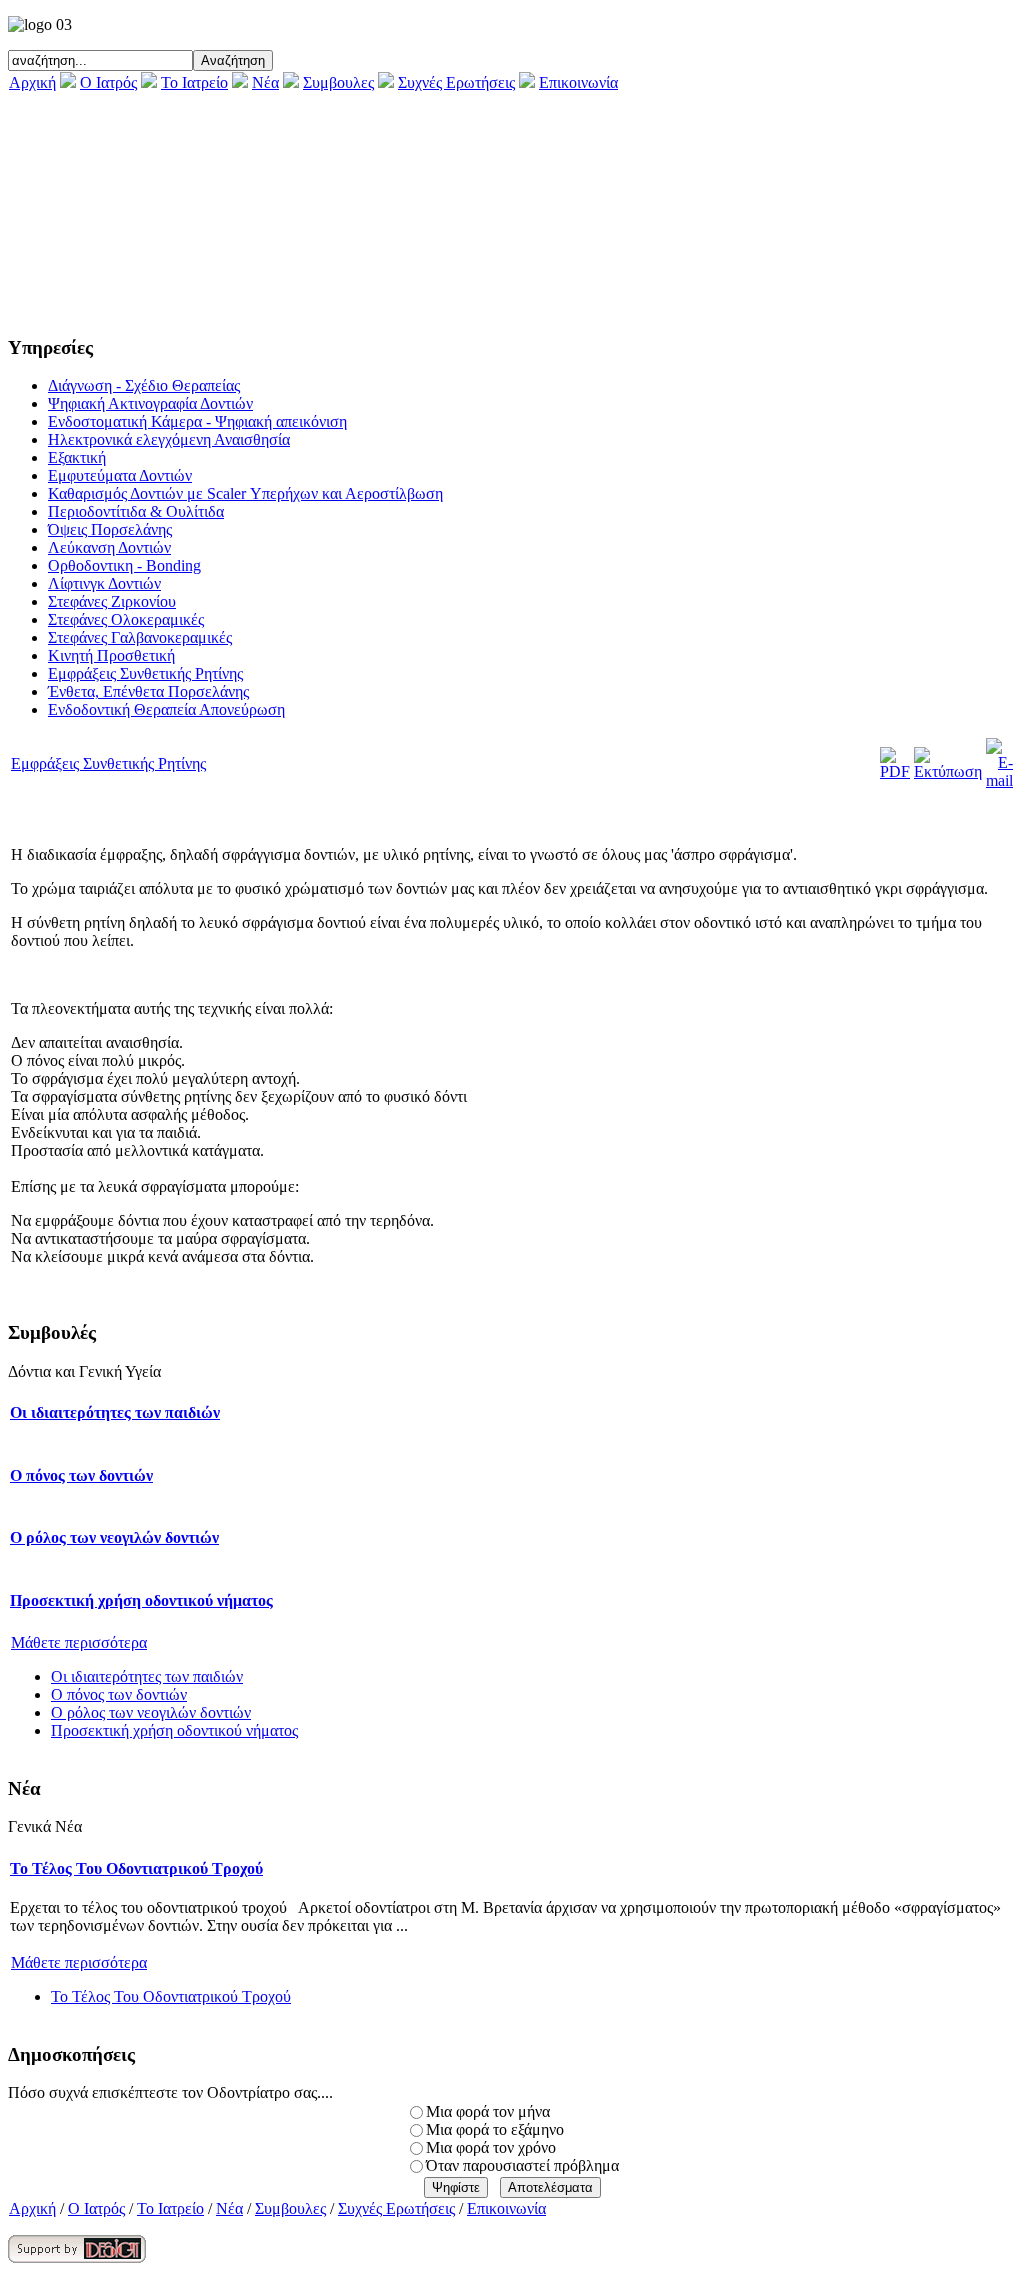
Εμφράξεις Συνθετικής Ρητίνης (108, 763)
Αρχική (32, 82)
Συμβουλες (338, 82)
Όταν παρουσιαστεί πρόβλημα (522, 2165)
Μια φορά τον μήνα (488, 2111)
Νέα (265, 82)
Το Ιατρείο (194, 82)
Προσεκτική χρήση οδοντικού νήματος (141, 1600)
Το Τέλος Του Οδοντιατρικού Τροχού (136, 1868)
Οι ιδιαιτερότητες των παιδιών (115, 1412)
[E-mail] (999, 780)
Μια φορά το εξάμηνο (495, 2129)
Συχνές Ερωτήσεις (456, 82)
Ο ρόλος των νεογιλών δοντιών (114, 1537)
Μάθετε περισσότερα (79, 1642)
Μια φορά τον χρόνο (491, 2147)
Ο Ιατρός (108, 82)
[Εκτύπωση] (948, 771)
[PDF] (895, 771)
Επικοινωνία (578, 82)
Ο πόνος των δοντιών (81, 1475)
